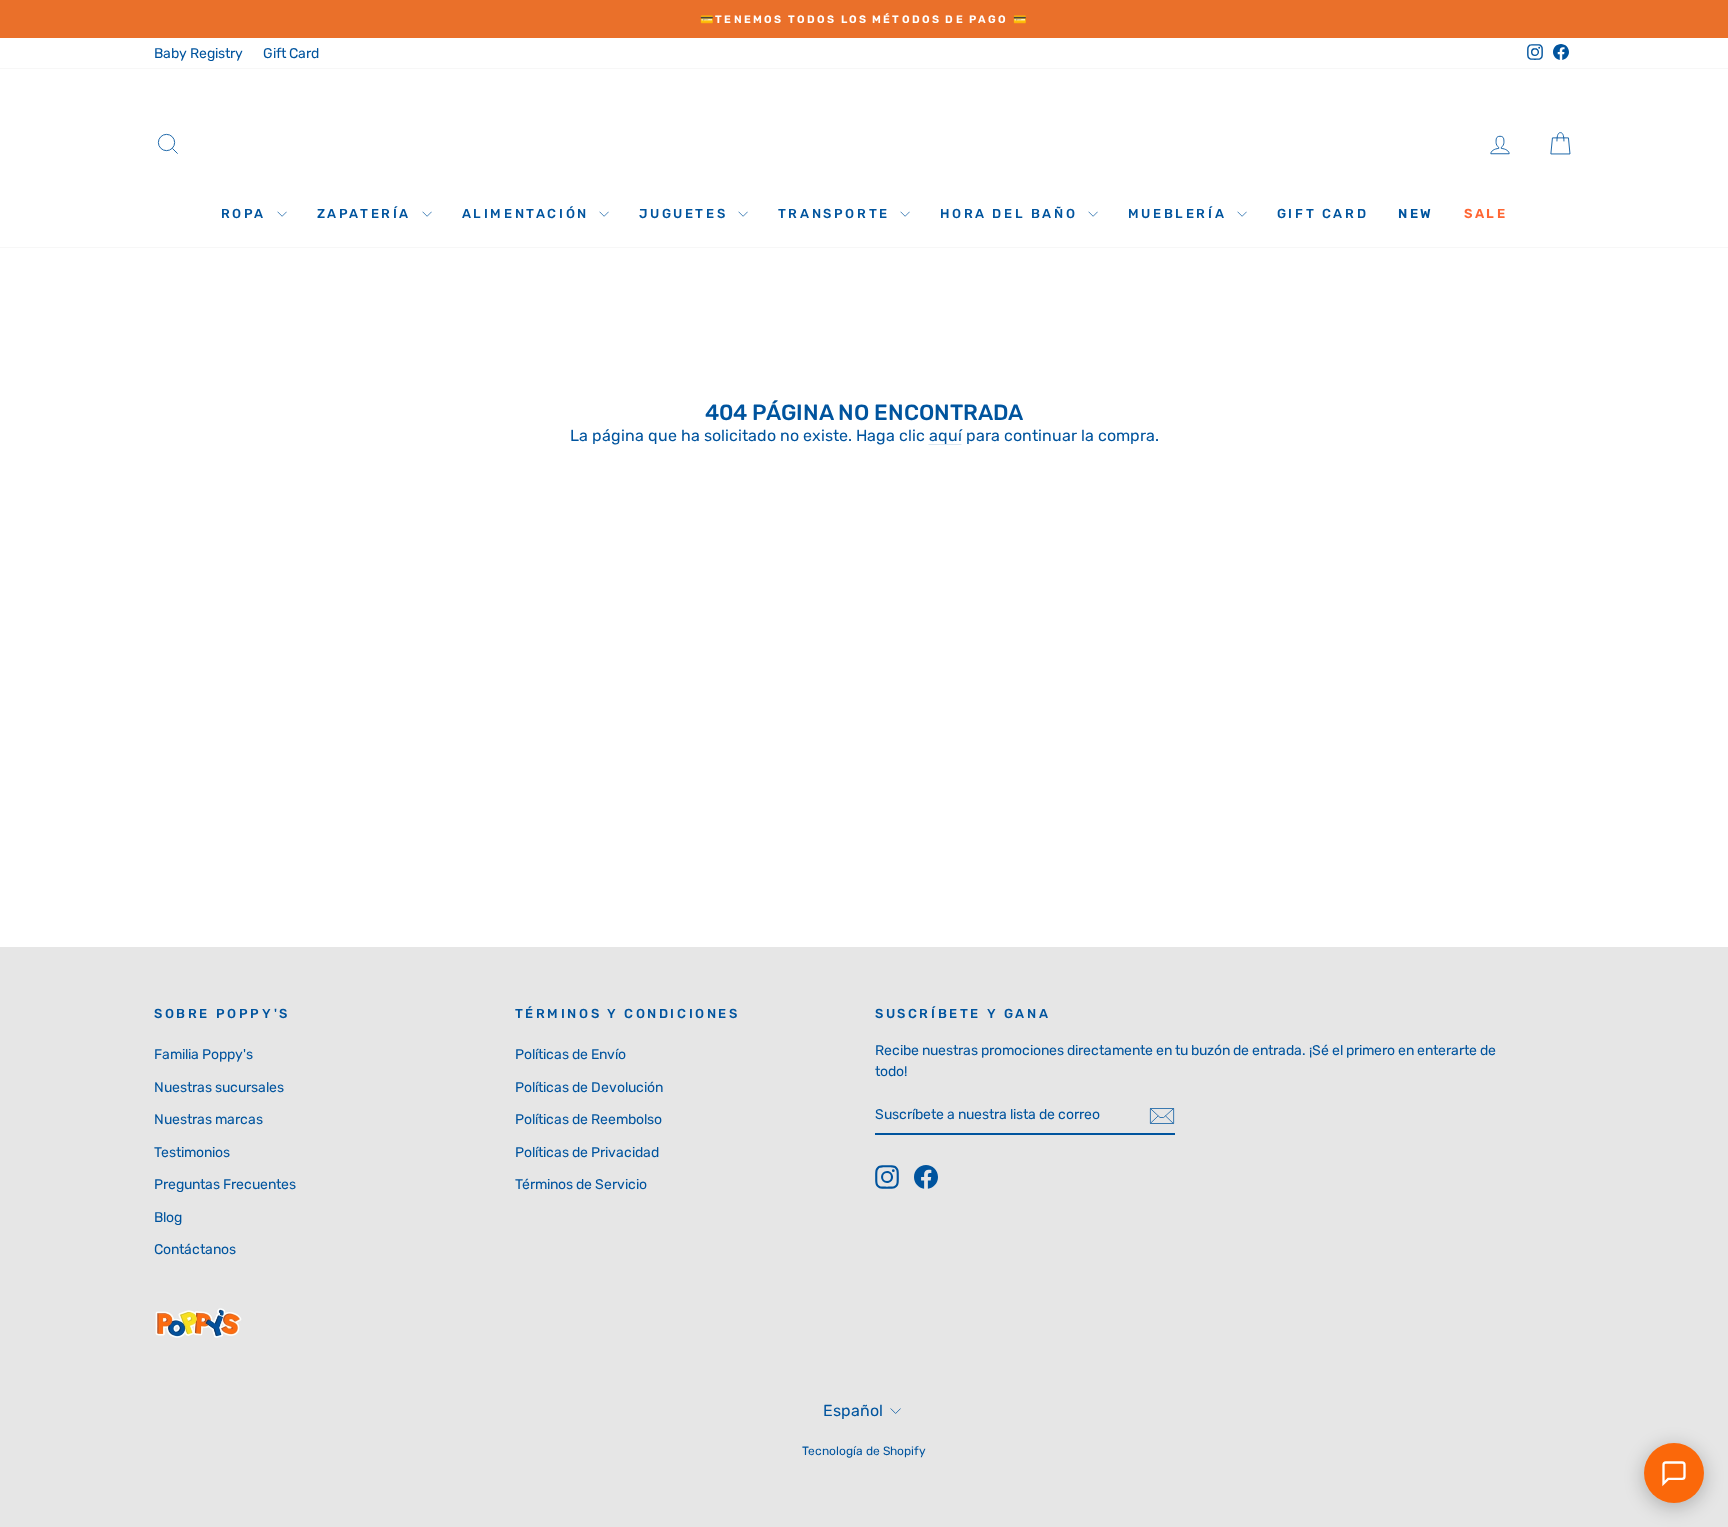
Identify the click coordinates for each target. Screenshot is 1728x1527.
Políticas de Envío (570, 1054)
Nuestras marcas (208, 1119)
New (1416, 213)
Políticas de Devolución (589, 1087)
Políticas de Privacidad (587, 1152)
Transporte (837, 213)
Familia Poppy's (203, 1054)
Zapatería (367, 213)
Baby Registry (198, 53)
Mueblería (1180, 213)
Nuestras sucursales (219, 1087)
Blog (168, 1217)
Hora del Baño (1011, 213)
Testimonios (192, 1152)
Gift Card (291, 53)
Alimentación (528, 213)
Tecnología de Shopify (864, 1451)
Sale (1485, 213)
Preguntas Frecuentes (225, 1184)
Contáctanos (195, 1249)
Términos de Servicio (581, 1184)
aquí (945, 435)
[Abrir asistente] (1674, 1473)
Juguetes (685, 213)
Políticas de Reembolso (588, 1119)
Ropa (246, 213)
